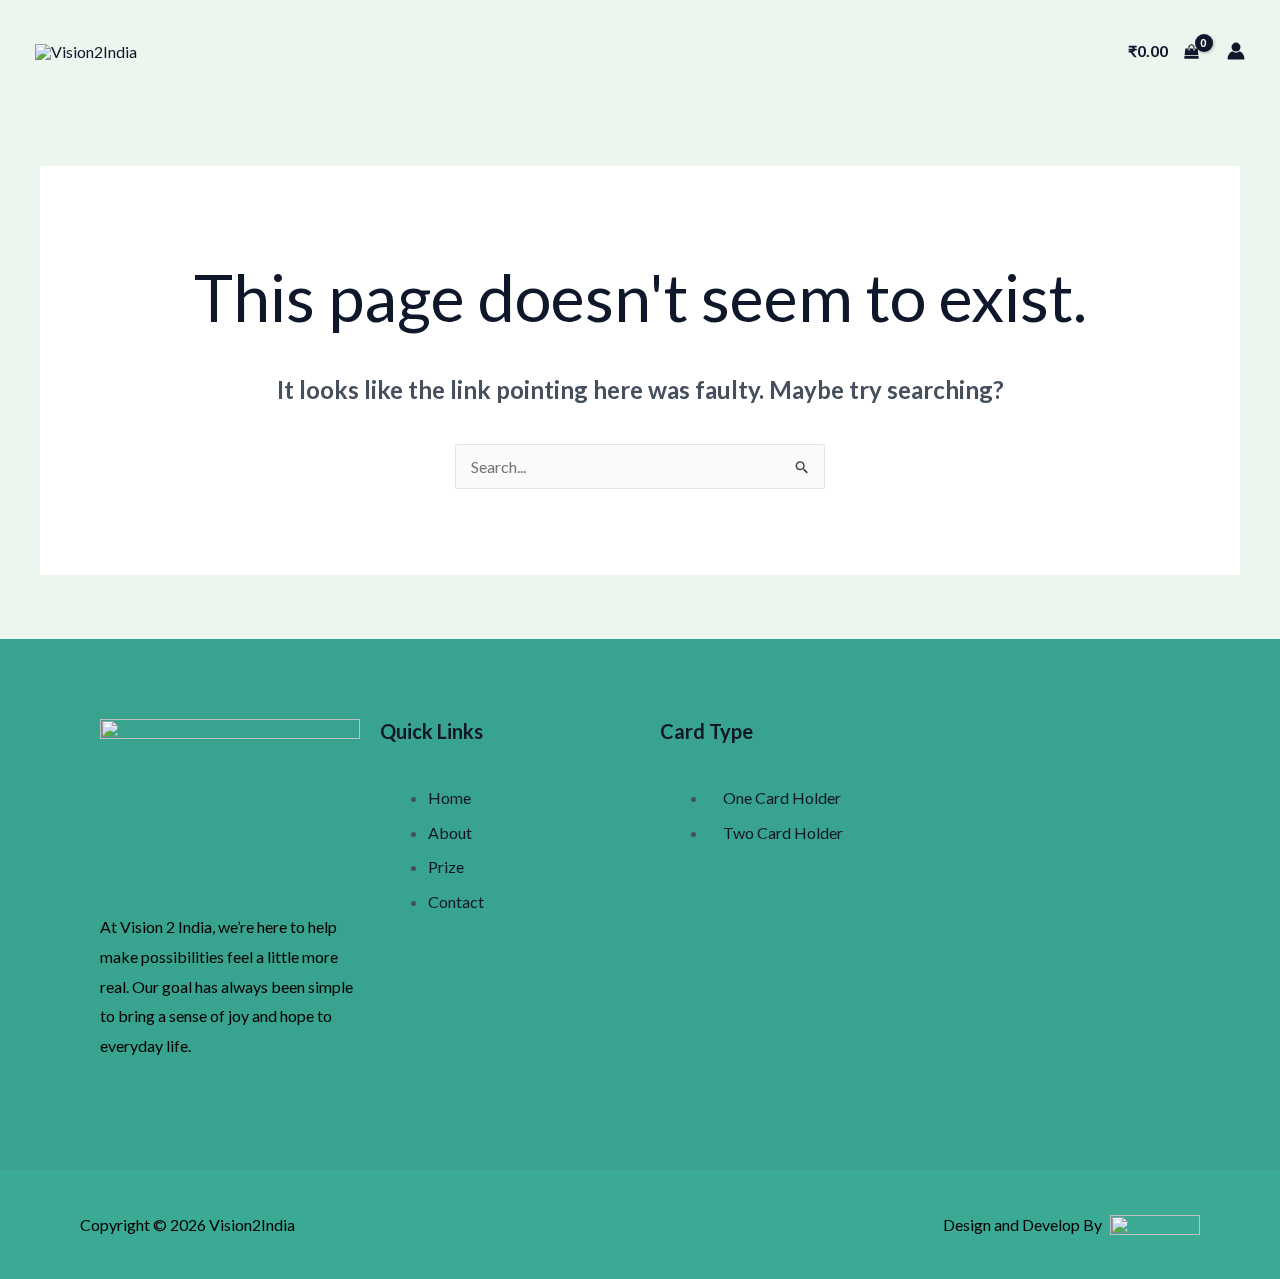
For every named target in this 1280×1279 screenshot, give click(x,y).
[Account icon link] (1236, 51)
